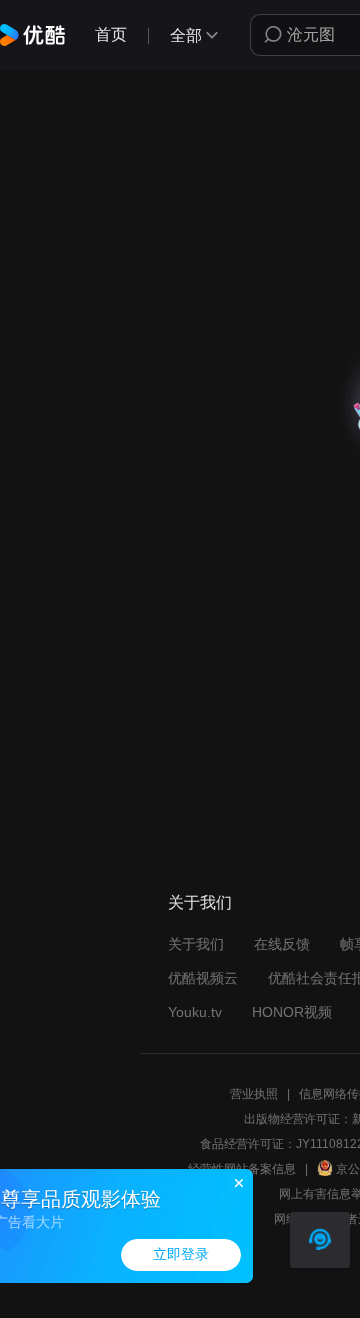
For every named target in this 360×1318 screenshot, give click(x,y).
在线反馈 (282, 944)
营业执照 (254, 1094)
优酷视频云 (203, 978)
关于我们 (196, 944)
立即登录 (181, 1254)
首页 (111, 34)
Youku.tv (195, 1012)
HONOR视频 (292, 1012)
